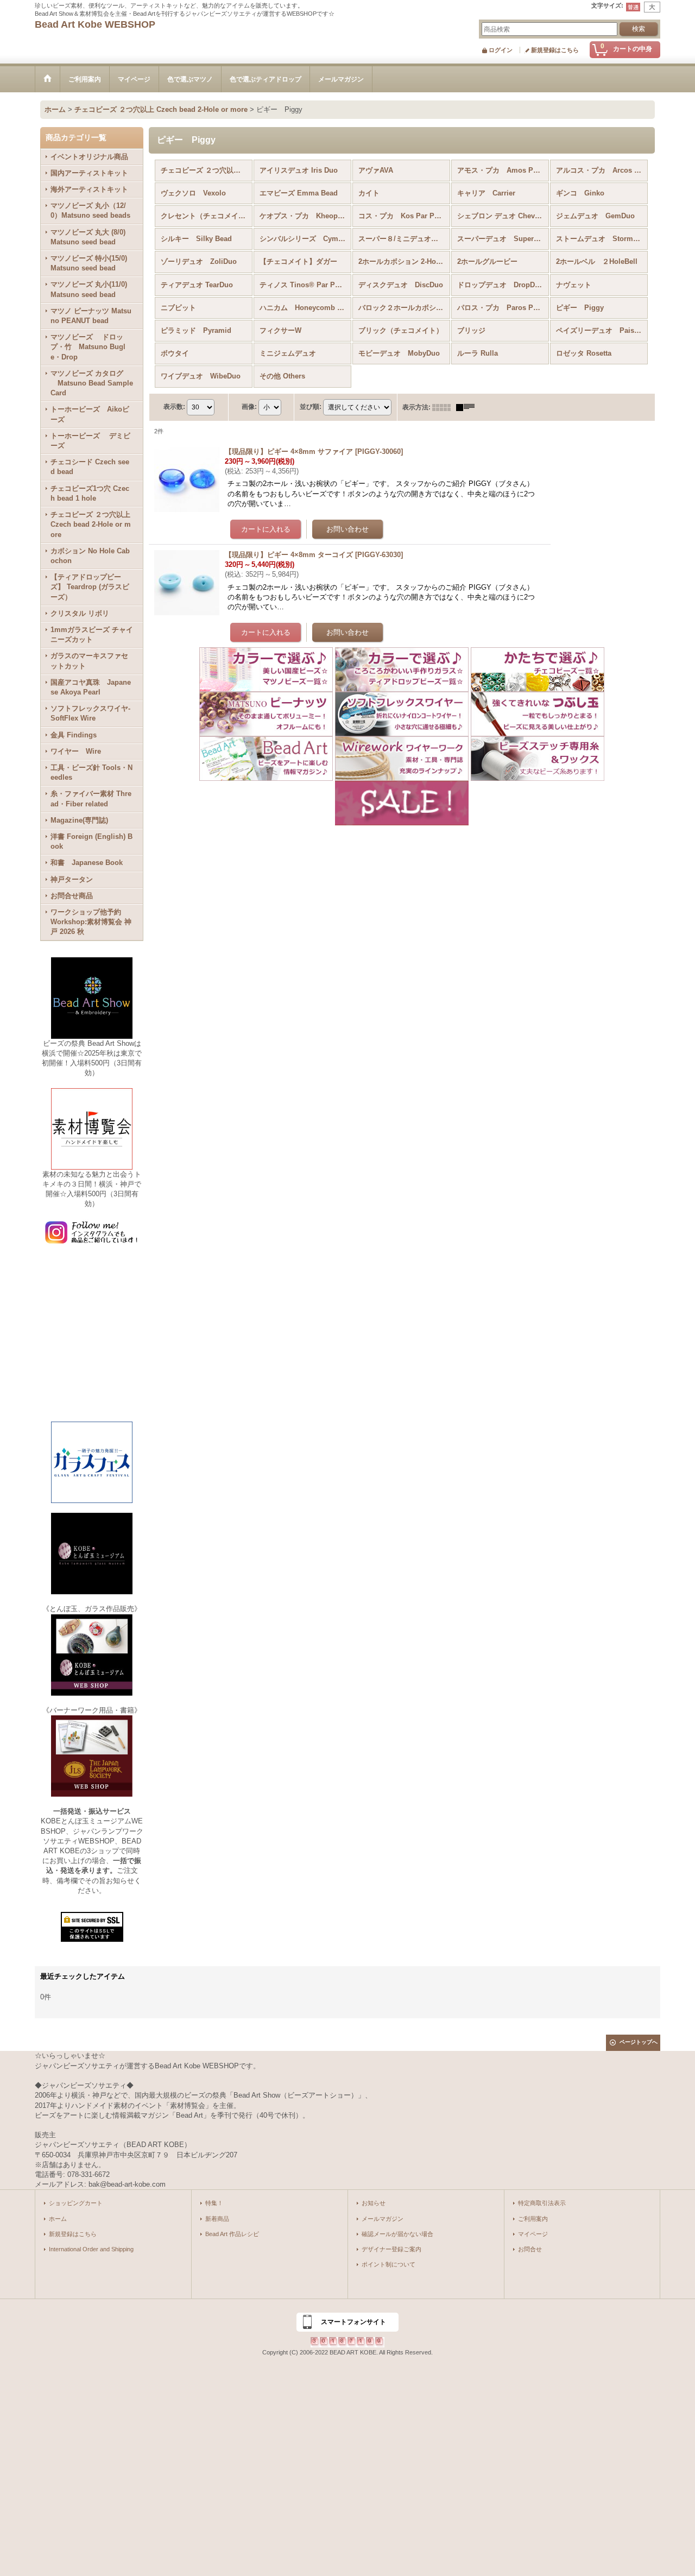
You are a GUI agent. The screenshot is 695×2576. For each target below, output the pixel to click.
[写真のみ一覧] (444, 407)
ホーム (58, 2219)
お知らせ (374, 2203)
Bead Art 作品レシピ (232, 2234)
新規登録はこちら (555, 50)
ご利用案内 (533, 2219)
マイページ (533, 2234)
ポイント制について (388, 2264)
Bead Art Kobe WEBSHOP (95, 24)
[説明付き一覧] (468, 407)
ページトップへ (639, 2042)
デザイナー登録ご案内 (391, 2249)
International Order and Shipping (91, 2249)
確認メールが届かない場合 (397, 2234)
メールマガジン (383, 2219)
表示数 (174, 407)
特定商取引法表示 (542, 2203)
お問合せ (530, 2249)
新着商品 (217, 2219)
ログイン (501, 50)
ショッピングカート (76, 2203)
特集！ (214, 2203)
